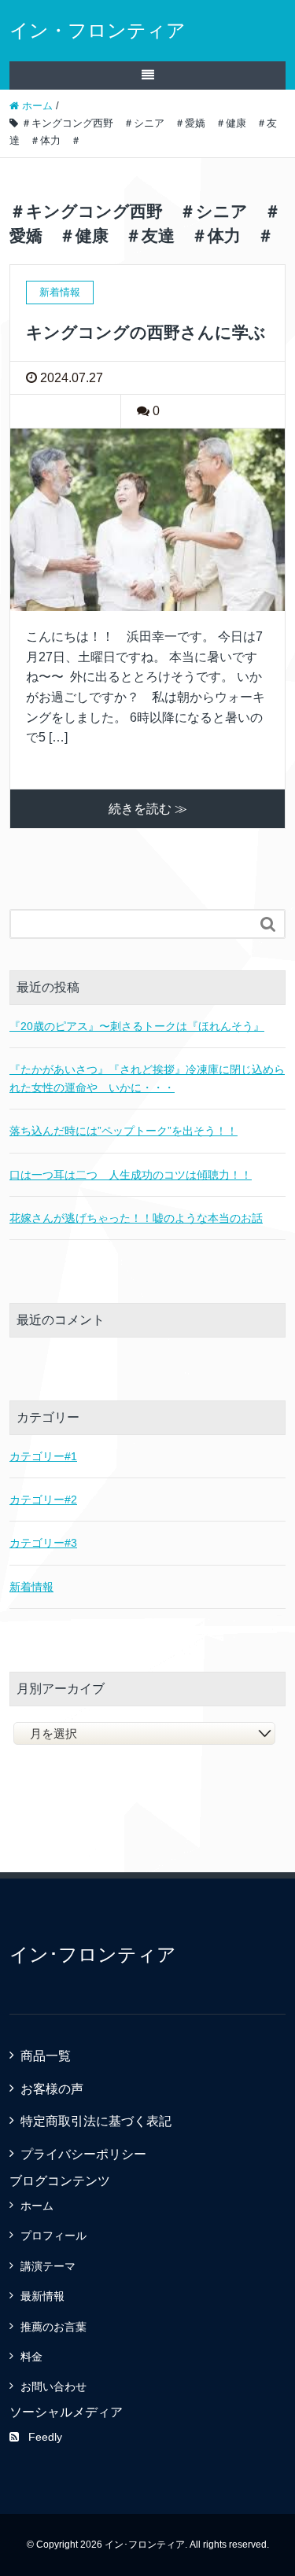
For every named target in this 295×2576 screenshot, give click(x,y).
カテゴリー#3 (43, 1543)
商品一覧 (46, 2056)
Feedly (45, 2437)
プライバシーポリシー (83, 2154)
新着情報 (31, 1587)
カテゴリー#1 (43, 1456)
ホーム (37, 2206)
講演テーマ (48, 2266)
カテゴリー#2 (43, 1500)
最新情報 (42, 2296)
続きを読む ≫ (148, 809)
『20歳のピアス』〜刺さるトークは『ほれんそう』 (137, 1026)
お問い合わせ (53, 2386)
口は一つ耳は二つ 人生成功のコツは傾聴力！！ (131, 1175)
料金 (31, 2357)
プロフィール (53, 2236)
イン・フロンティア (98, 30)
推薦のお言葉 (53, 2327)
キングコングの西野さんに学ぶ (146, 332)
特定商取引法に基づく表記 (96, 2121)
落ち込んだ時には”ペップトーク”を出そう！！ (124, 1131)
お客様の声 (52, 2089)
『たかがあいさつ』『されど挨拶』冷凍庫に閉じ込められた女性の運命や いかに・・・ (147, 1078)
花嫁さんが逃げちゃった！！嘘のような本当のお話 (136, 1218)
